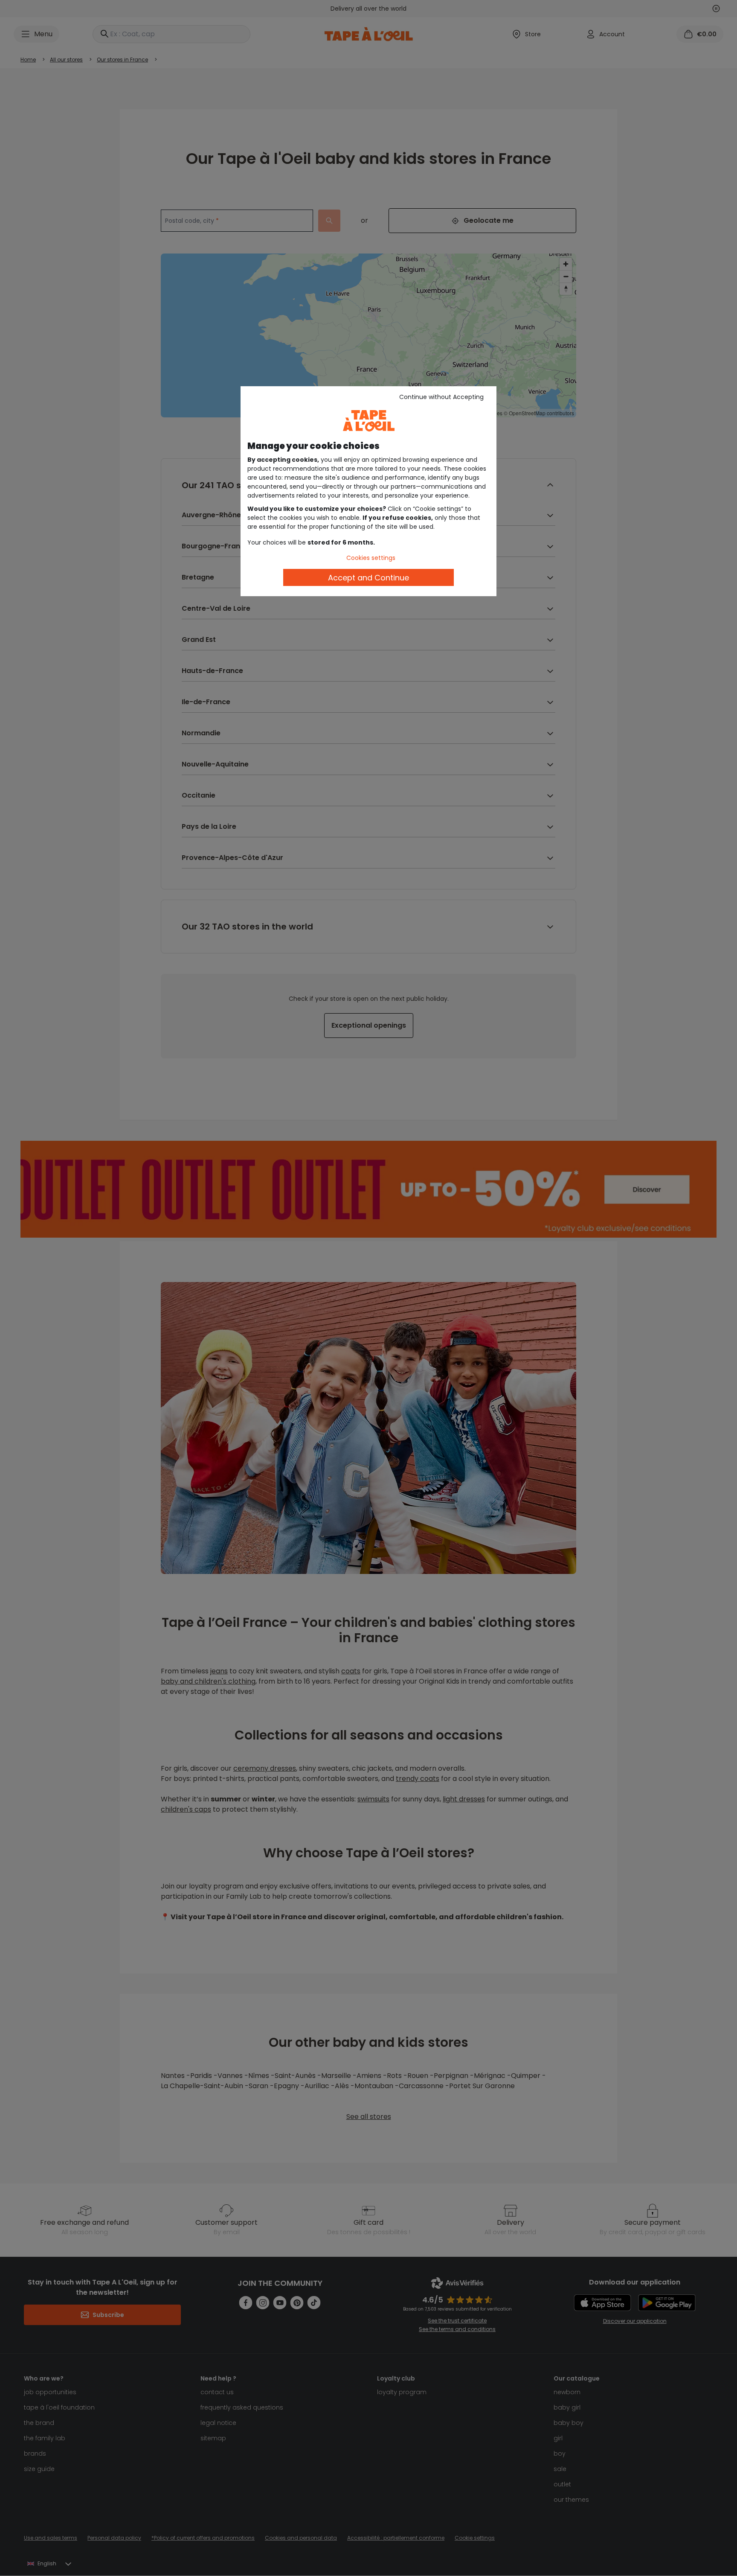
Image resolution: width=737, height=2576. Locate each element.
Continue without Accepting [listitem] (441, 397)
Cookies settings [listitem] (371, 558)
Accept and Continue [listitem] (368, 578)
